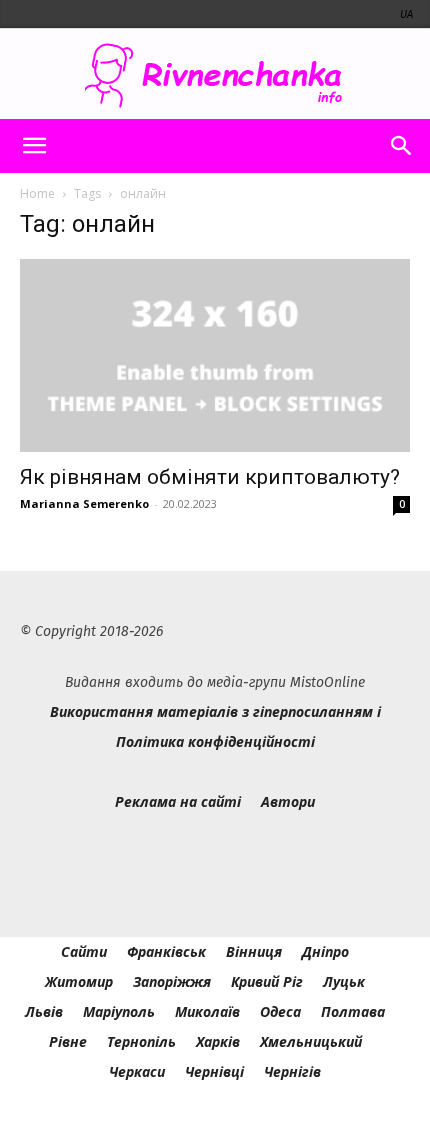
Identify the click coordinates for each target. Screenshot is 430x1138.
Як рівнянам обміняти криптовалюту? (212, 477)
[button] (34, 146)
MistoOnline (327, 682)
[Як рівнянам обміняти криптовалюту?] (215, 355)
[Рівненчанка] (215, 75)
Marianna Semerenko (84, 503)
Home (37, 193)
